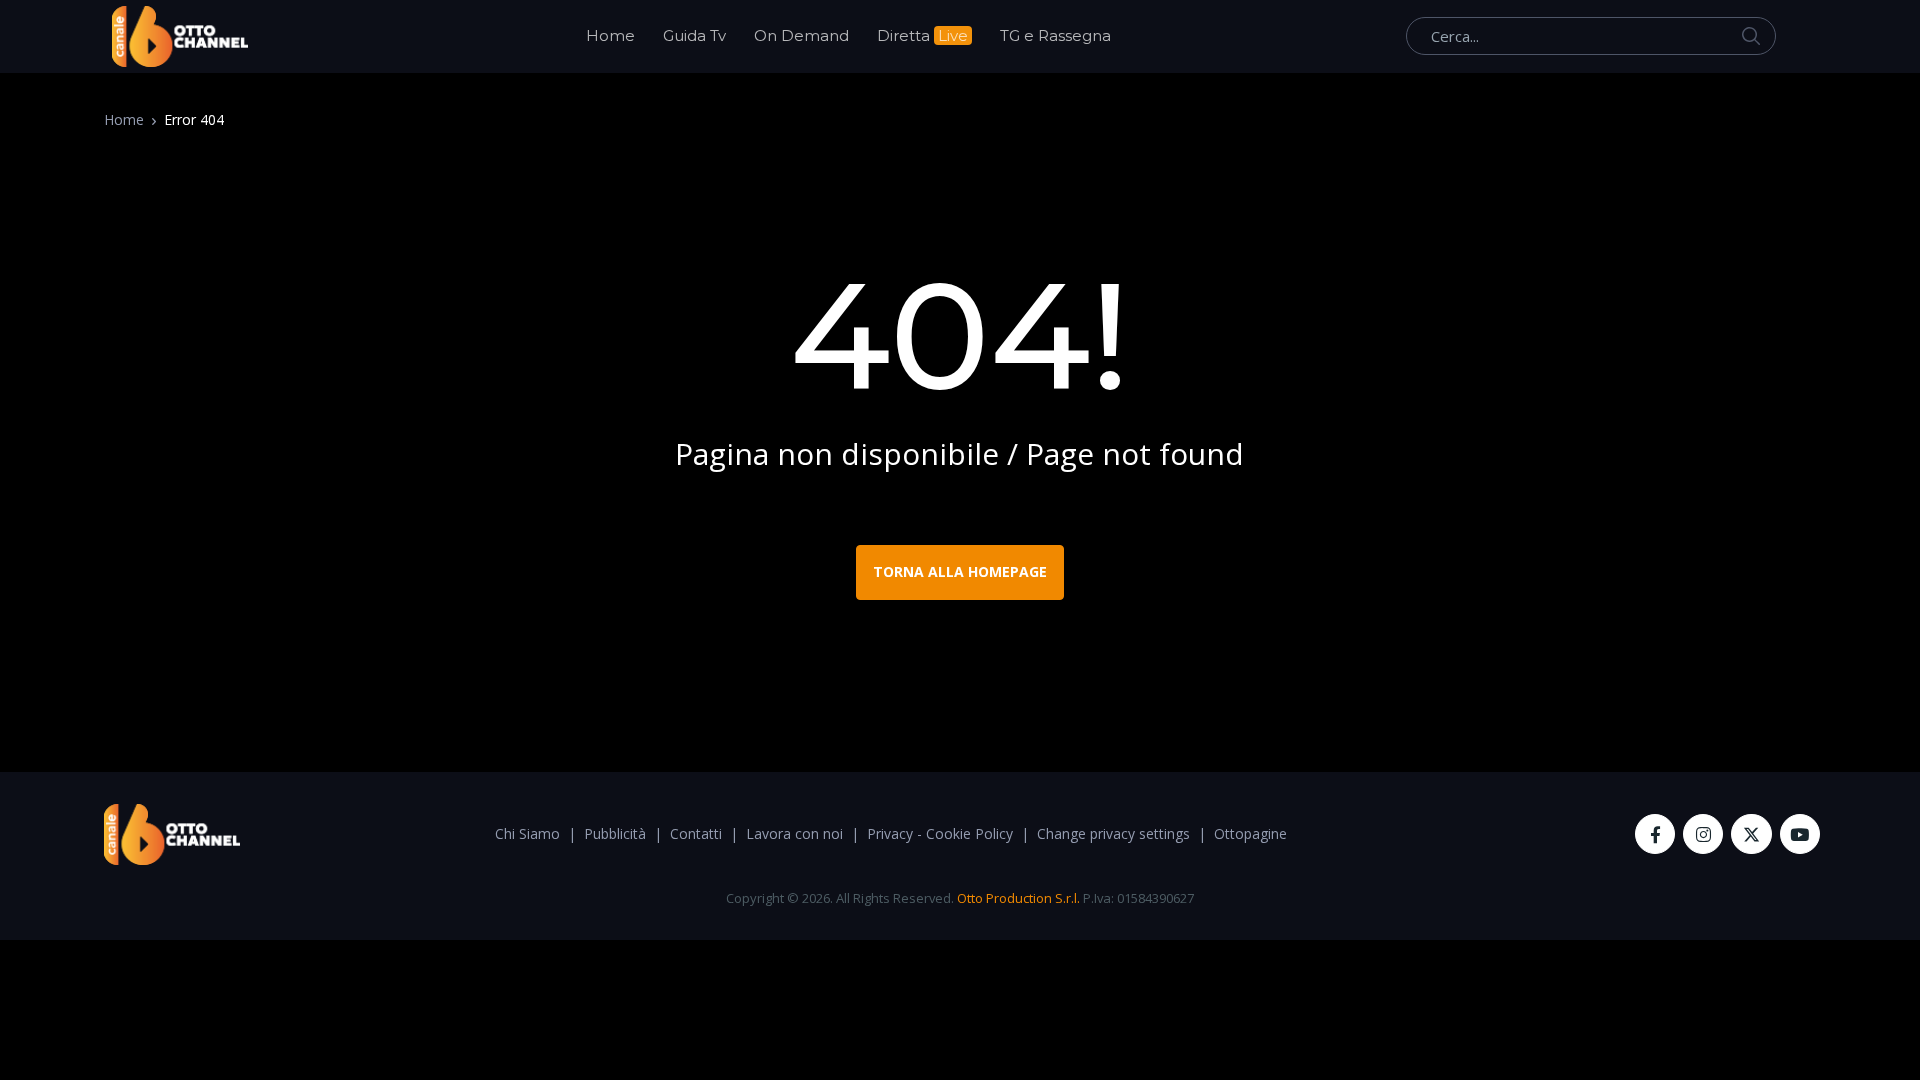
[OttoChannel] (180, 36)
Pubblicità (615, 833)
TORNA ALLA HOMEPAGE (960, 571)
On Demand (801, 35)
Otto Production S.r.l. (1018, 898)
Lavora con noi (794, 833)
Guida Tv (694, 35)
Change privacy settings (1113, 833)
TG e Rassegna (1055, 35)
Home (610, 35)
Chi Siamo (527, 833)
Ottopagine (1250, 833)
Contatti (696, 833)
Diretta (922, 35)
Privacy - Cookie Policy (940, 833)
